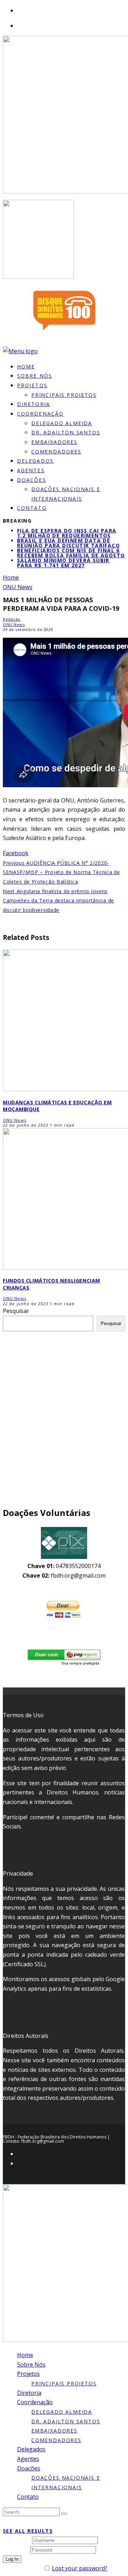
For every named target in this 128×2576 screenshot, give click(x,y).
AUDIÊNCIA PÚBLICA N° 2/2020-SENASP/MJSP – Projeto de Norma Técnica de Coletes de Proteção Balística (62, 872)
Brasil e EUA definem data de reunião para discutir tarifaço (68, 543)
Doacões (32, 480)
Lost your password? (80, 2568)
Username (17, 2540)
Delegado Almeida (62, 423)
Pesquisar (16, 1311)
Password (16, 2549)
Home (25, 2355)
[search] (64, 2514)
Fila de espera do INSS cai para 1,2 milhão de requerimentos (67, 533)
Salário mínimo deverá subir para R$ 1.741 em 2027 (63, 563)
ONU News (14, 624)
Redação (12, 619)
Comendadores (56, 452)
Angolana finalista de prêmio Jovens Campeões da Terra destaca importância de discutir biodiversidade (58, 901)
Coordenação (40, 414)
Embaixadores (54, 442)
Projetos (32, 385)
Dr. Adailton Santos (66, 432)
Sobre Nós (31, 2364)
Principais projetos (64, 395)
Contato (32, 508)
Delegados (31, 2449)
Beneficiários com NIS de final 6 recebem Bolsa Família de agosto (71, 553)
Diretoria (29, 2393)
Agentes (28, 2459)
